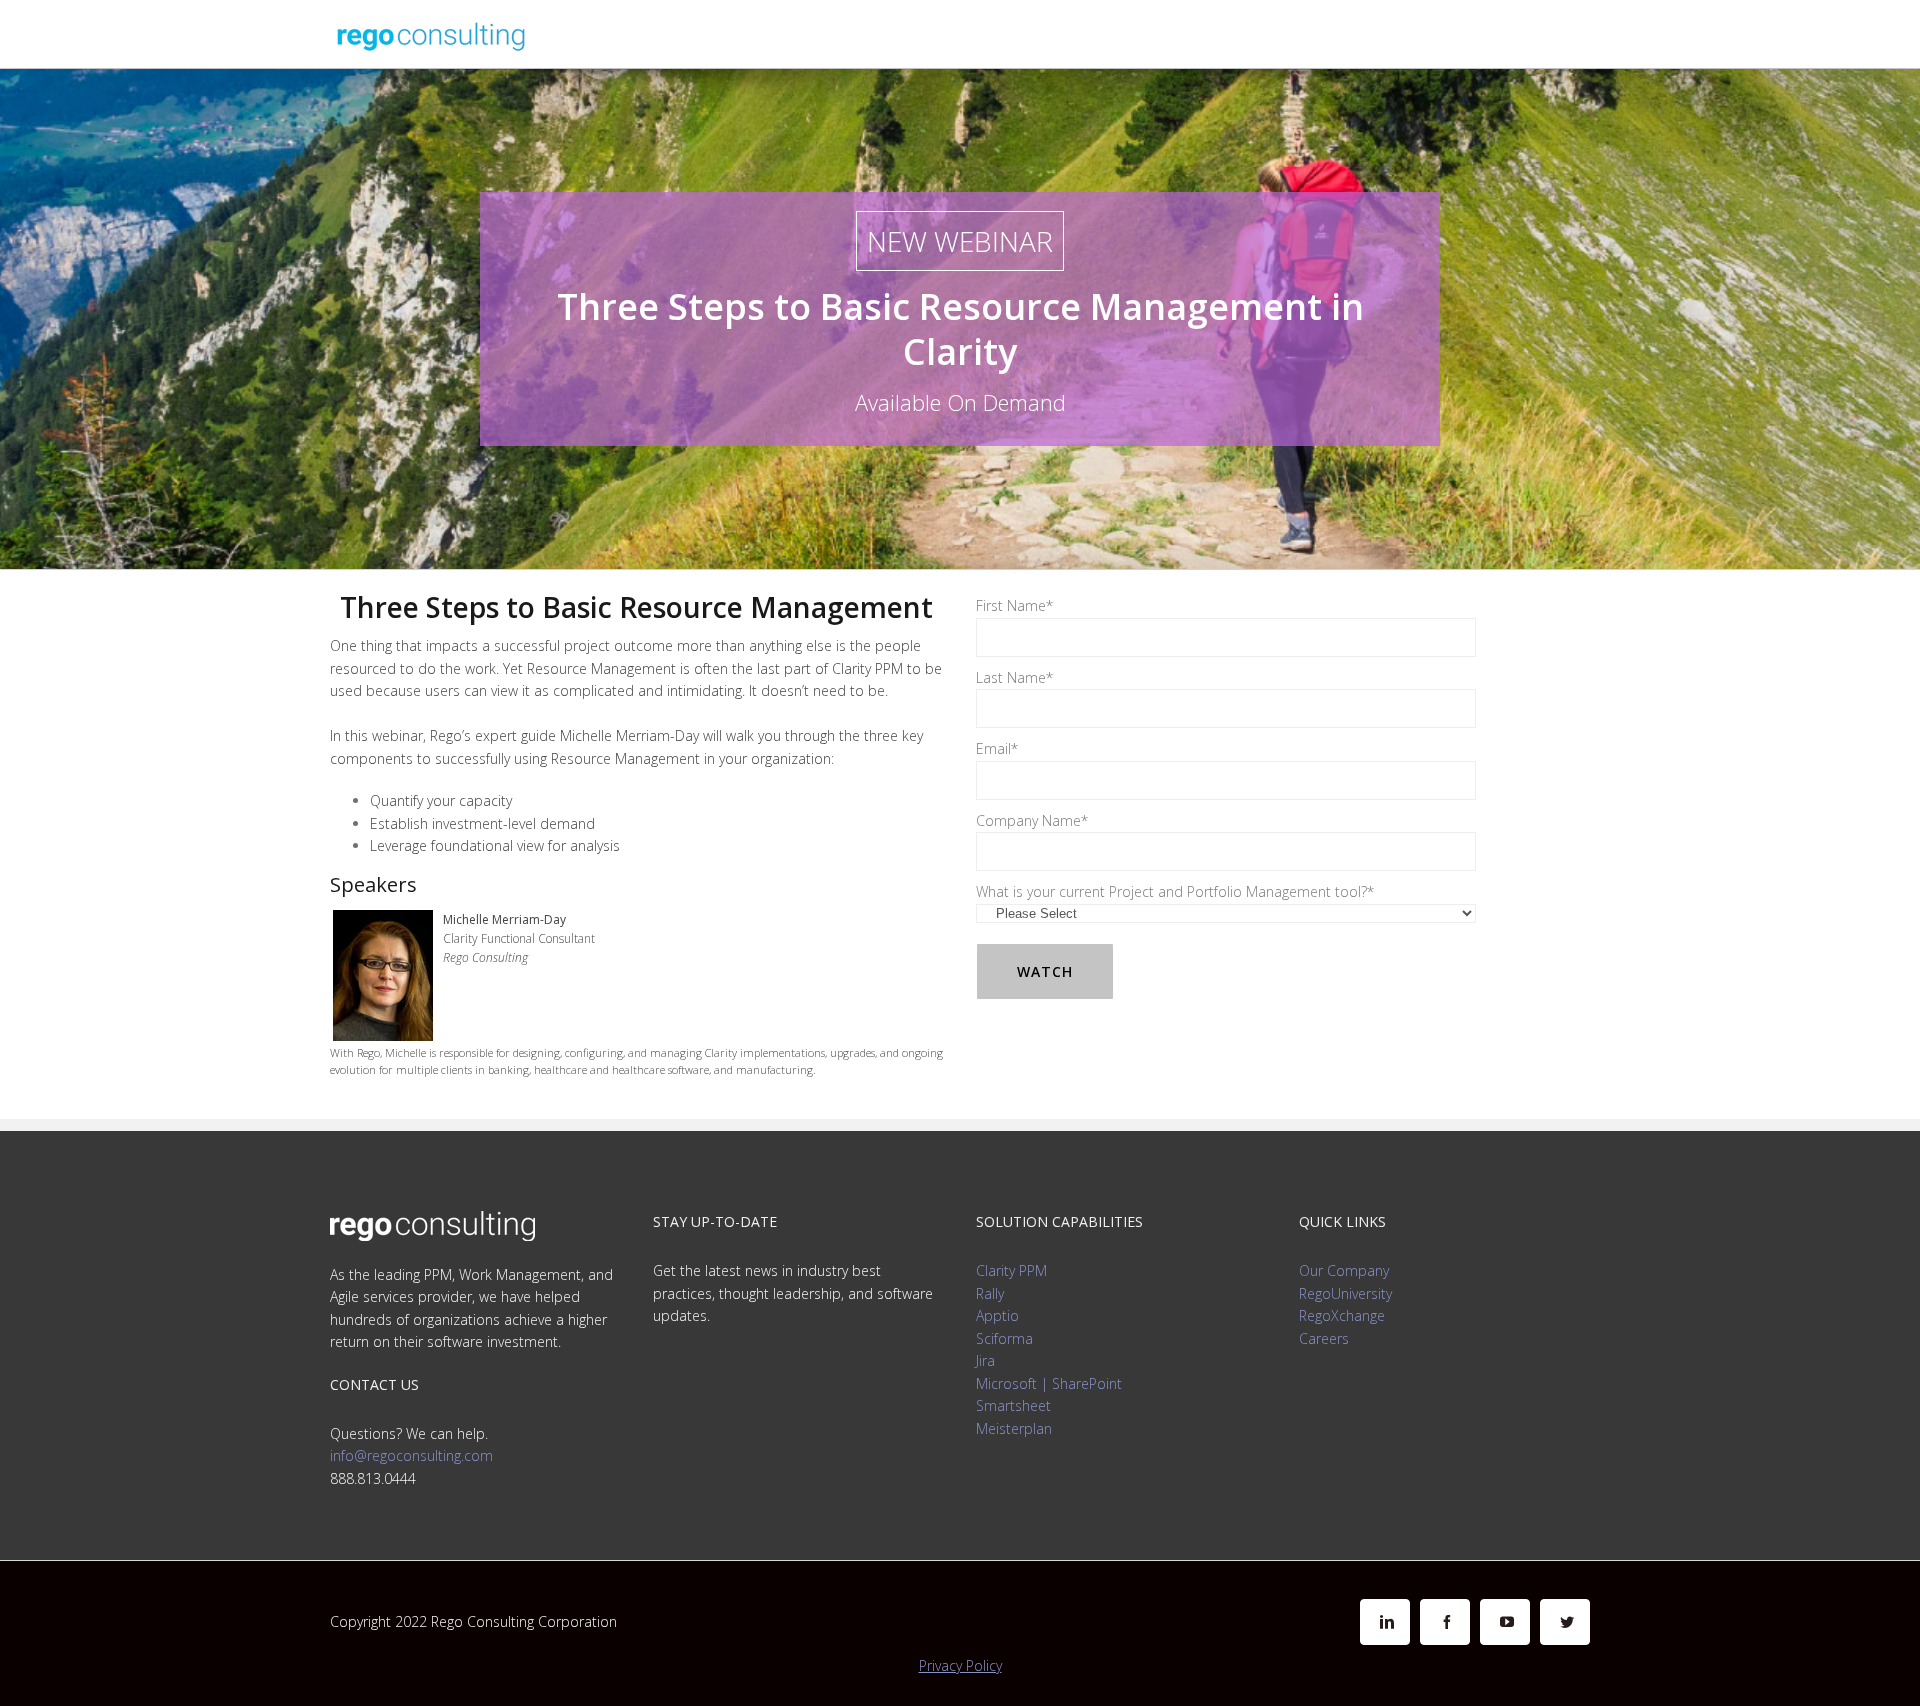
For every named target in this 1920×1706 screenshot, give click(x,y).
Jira (985, 1360)
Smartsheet (1013, 1405)
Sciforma (1004, 1338)
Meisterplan (1014, 1428)
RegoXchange (1342, 1315)
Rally (990, 1293)
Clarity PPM (1011, 1270)
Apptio (997, 1315)
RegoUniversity (1345, 1293)
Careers (1324, 1338)
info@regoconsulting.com (411, 1455)
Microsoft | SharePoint (1049, 1383)
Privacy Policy (960, 1665)
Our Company (1344, 1270)
